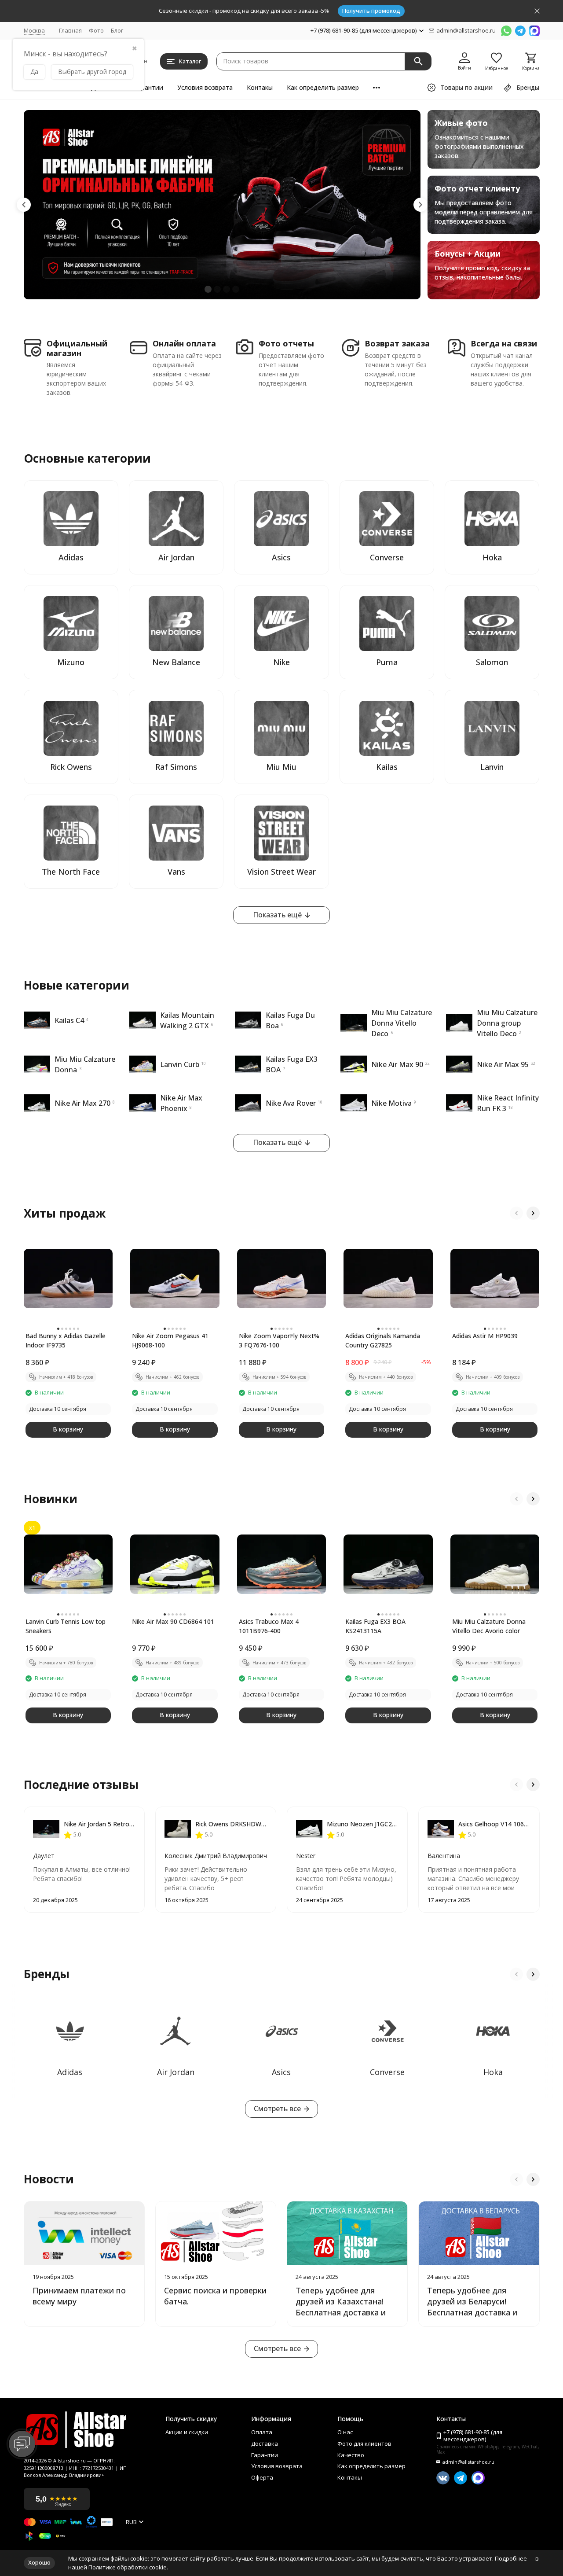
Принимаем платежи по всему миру (79, 2296)
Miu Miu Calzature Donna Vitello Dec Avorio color (489, 1626)
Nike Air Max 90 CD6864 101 (173, 1621)
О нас (345, 2432)
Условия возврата (205, 87)
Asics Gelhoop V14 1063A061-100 (494, 1824)
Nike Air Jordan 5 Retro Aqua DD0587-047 (100, 1824)
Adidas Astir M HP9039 (485, 1336)
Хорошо (39, 2562)
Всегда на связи (504, 344)
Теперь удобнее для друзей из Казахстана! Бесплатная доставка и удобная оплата (341, 2307)
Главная (70, 30)
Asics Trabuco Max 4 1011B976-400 (269, 1626)
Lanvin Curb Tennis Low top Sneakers (66, 1626)
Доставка (265, 2444)
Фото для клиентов (364, 2444)
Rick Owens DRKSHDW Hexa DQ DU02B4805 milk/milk (231, 1824)
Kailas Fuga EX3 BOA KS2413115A (375, 1626)
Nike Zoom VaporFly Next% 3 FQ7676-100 (279, 1340)
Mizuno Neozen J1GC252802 (363, 1824)
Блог (117, 30)
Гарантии (149, 87)
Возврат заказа (397, 344)
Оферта (262, 2478)
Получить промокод (371, 11)
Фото (96, 30)
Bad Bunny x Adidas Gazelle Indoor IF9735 (66, 1340)
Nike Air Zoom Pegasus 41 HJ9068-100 (170, 1340)
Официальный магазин (77, 348)
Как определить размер (323, 87)
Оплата (262, 2432)
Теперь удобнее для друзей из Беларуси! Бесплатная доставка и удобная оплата (472, 2307)
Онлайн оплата (184, 344)
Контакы (260, 87)
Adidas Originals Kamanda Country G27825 (383, 1340)
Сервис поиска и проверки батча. (215, 2296)
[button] (24, 205)
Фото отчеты (286, 344)
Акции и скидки (187, 2432)
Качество (351, 2455)
